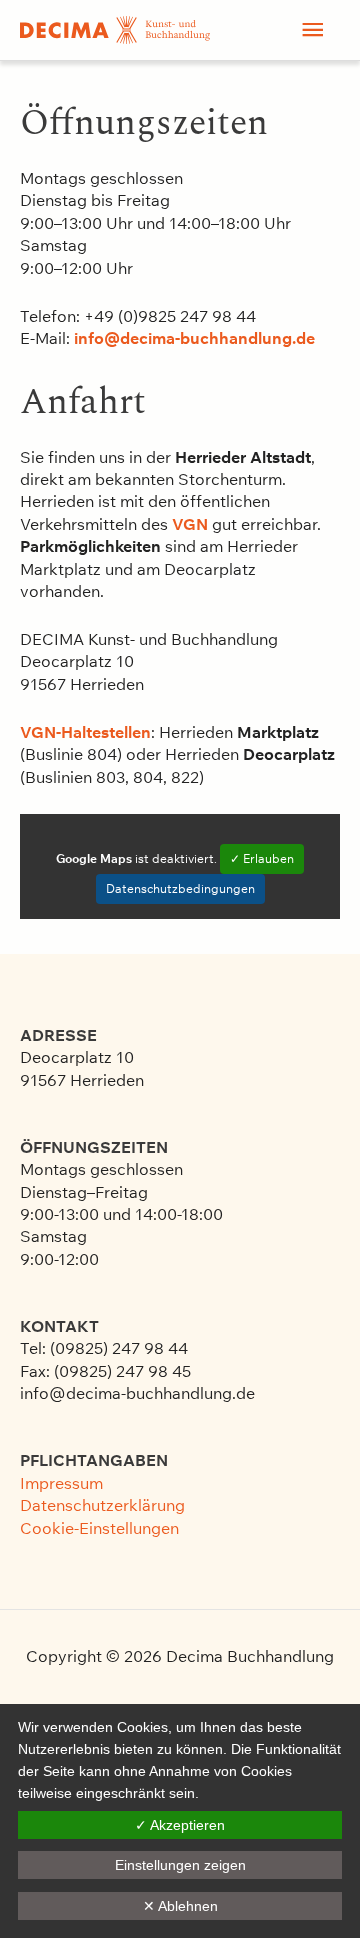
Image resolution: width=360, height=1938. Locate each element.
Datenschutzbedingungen (180, 888)
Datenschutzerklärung (102, 1505)
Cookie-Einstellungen (99, 1528)
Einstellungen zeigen (180, 1865)
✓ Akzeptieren (180, 1825)
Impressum (61, 1483)
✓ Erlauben (262, 858)
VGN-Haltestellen (85, 732)
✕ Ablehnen (180, 1906)
